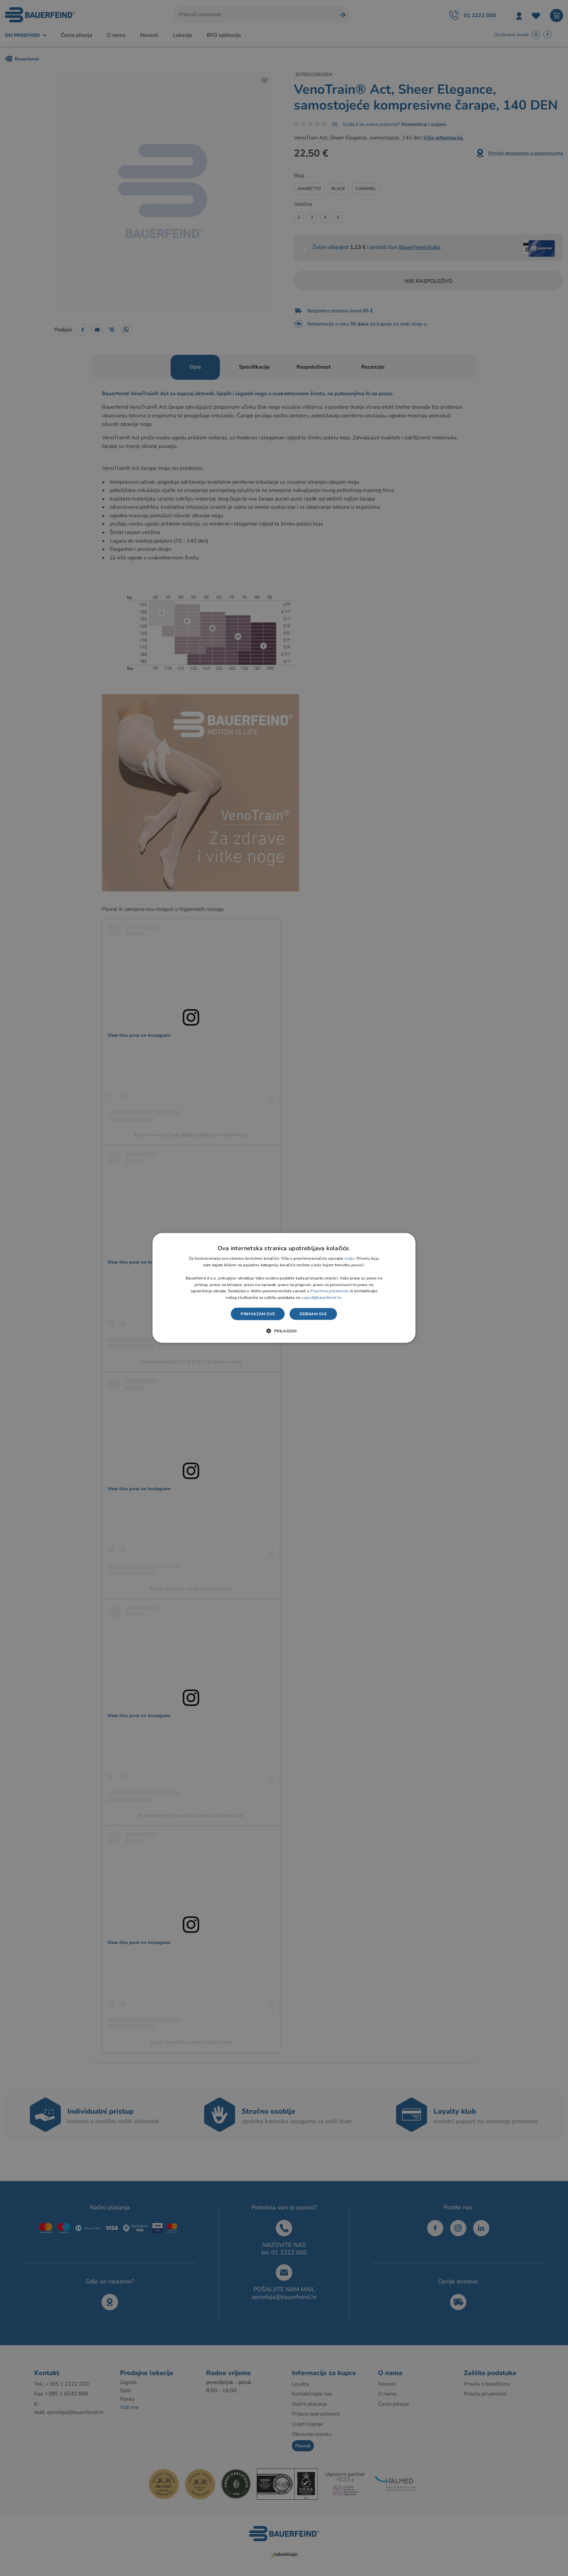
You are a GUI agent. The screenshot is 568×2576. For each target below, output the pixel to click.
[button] (284, 1331)
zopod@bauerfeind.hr (321, 1298)
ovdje (350, 1258)
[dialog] (284, 1288)
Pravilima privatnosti (329, 1291)
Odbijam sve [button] (313, 1314)
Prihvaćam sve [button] (258, 1314)
